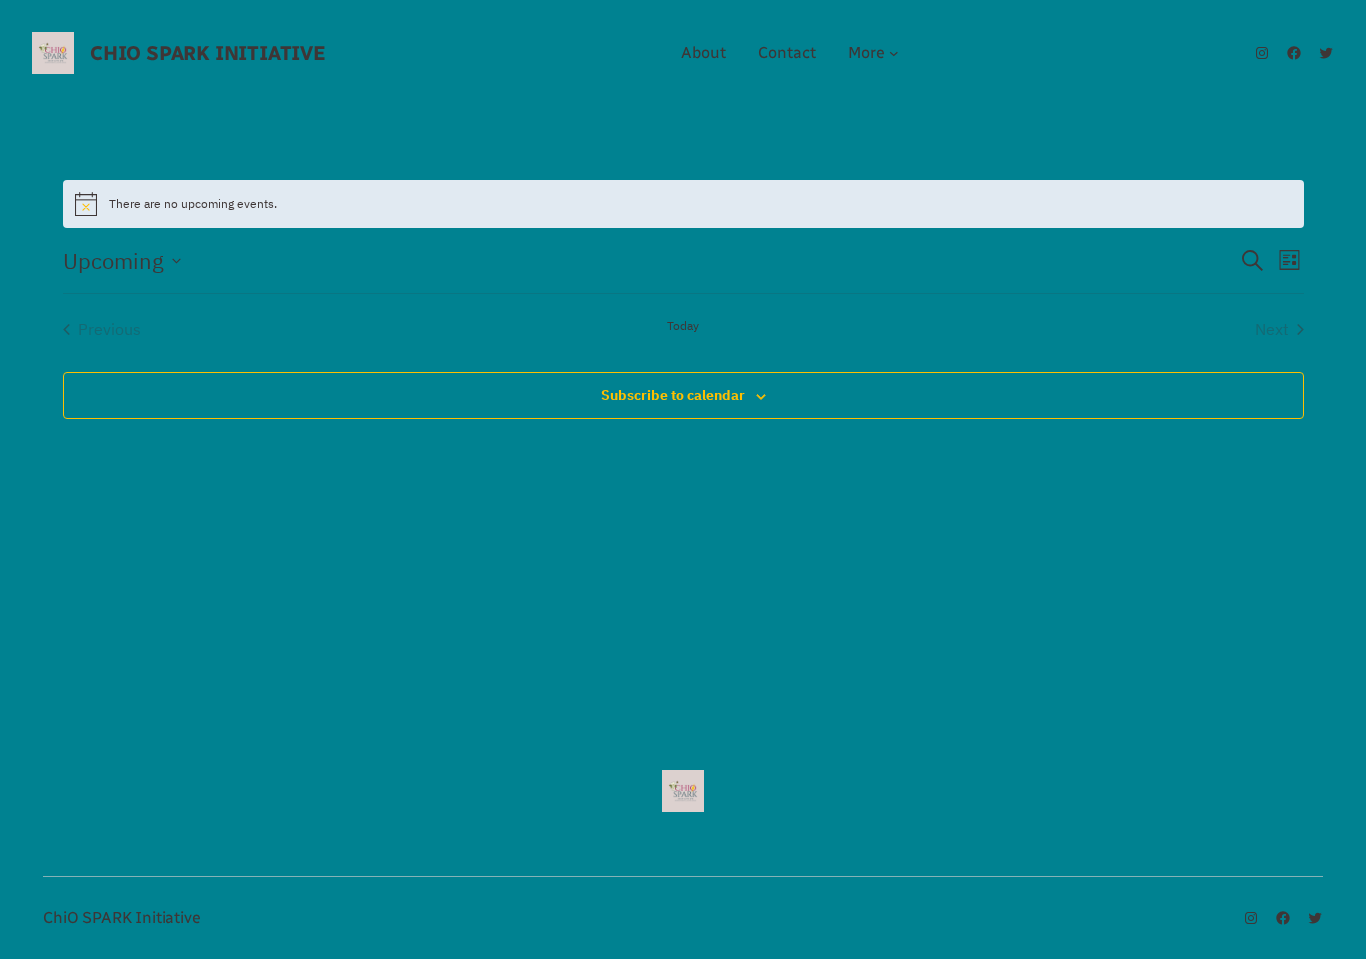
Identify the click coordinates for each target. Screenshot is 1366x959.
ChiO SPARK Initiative (208, 53)
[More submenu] (894, 53)
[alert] (683, 204)
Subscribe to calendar (673, 395)
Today (683, 325)
